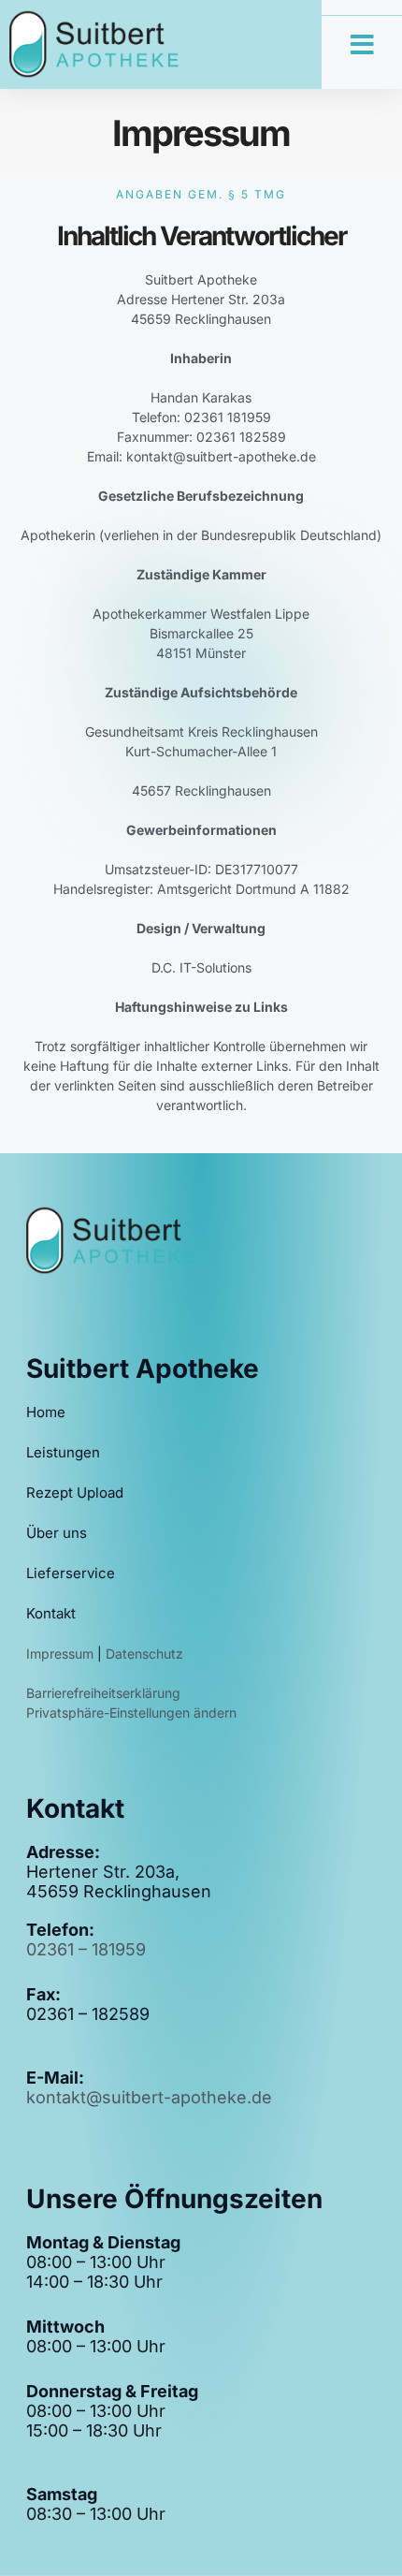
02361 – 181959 (86, 1949)
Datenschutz (144, 1654)
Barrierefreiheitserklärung (103, 1693)
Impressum (62, 1654)
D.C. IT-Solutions (201, 967)
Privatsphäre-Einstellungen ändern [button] (131, 1712)
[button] (362, 45)
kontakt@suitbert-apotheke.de (149, 2097)
